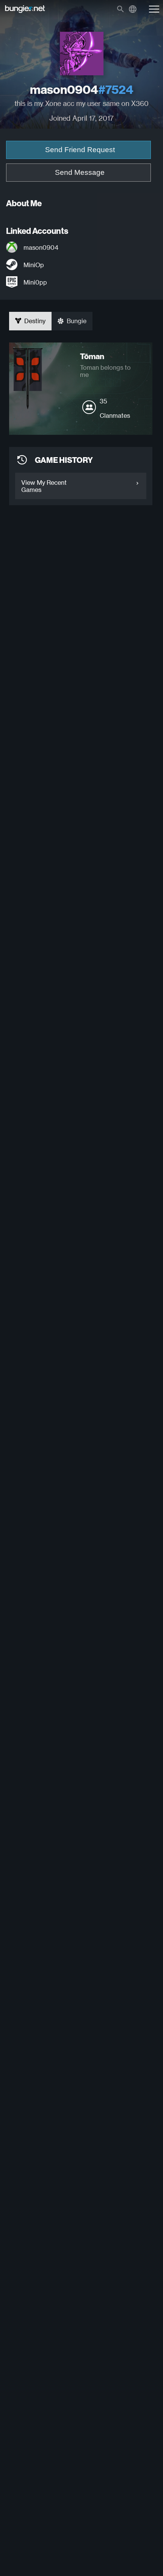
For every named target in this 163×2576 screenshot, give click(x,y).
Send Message (80, 172)
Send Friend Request (80, 150)
